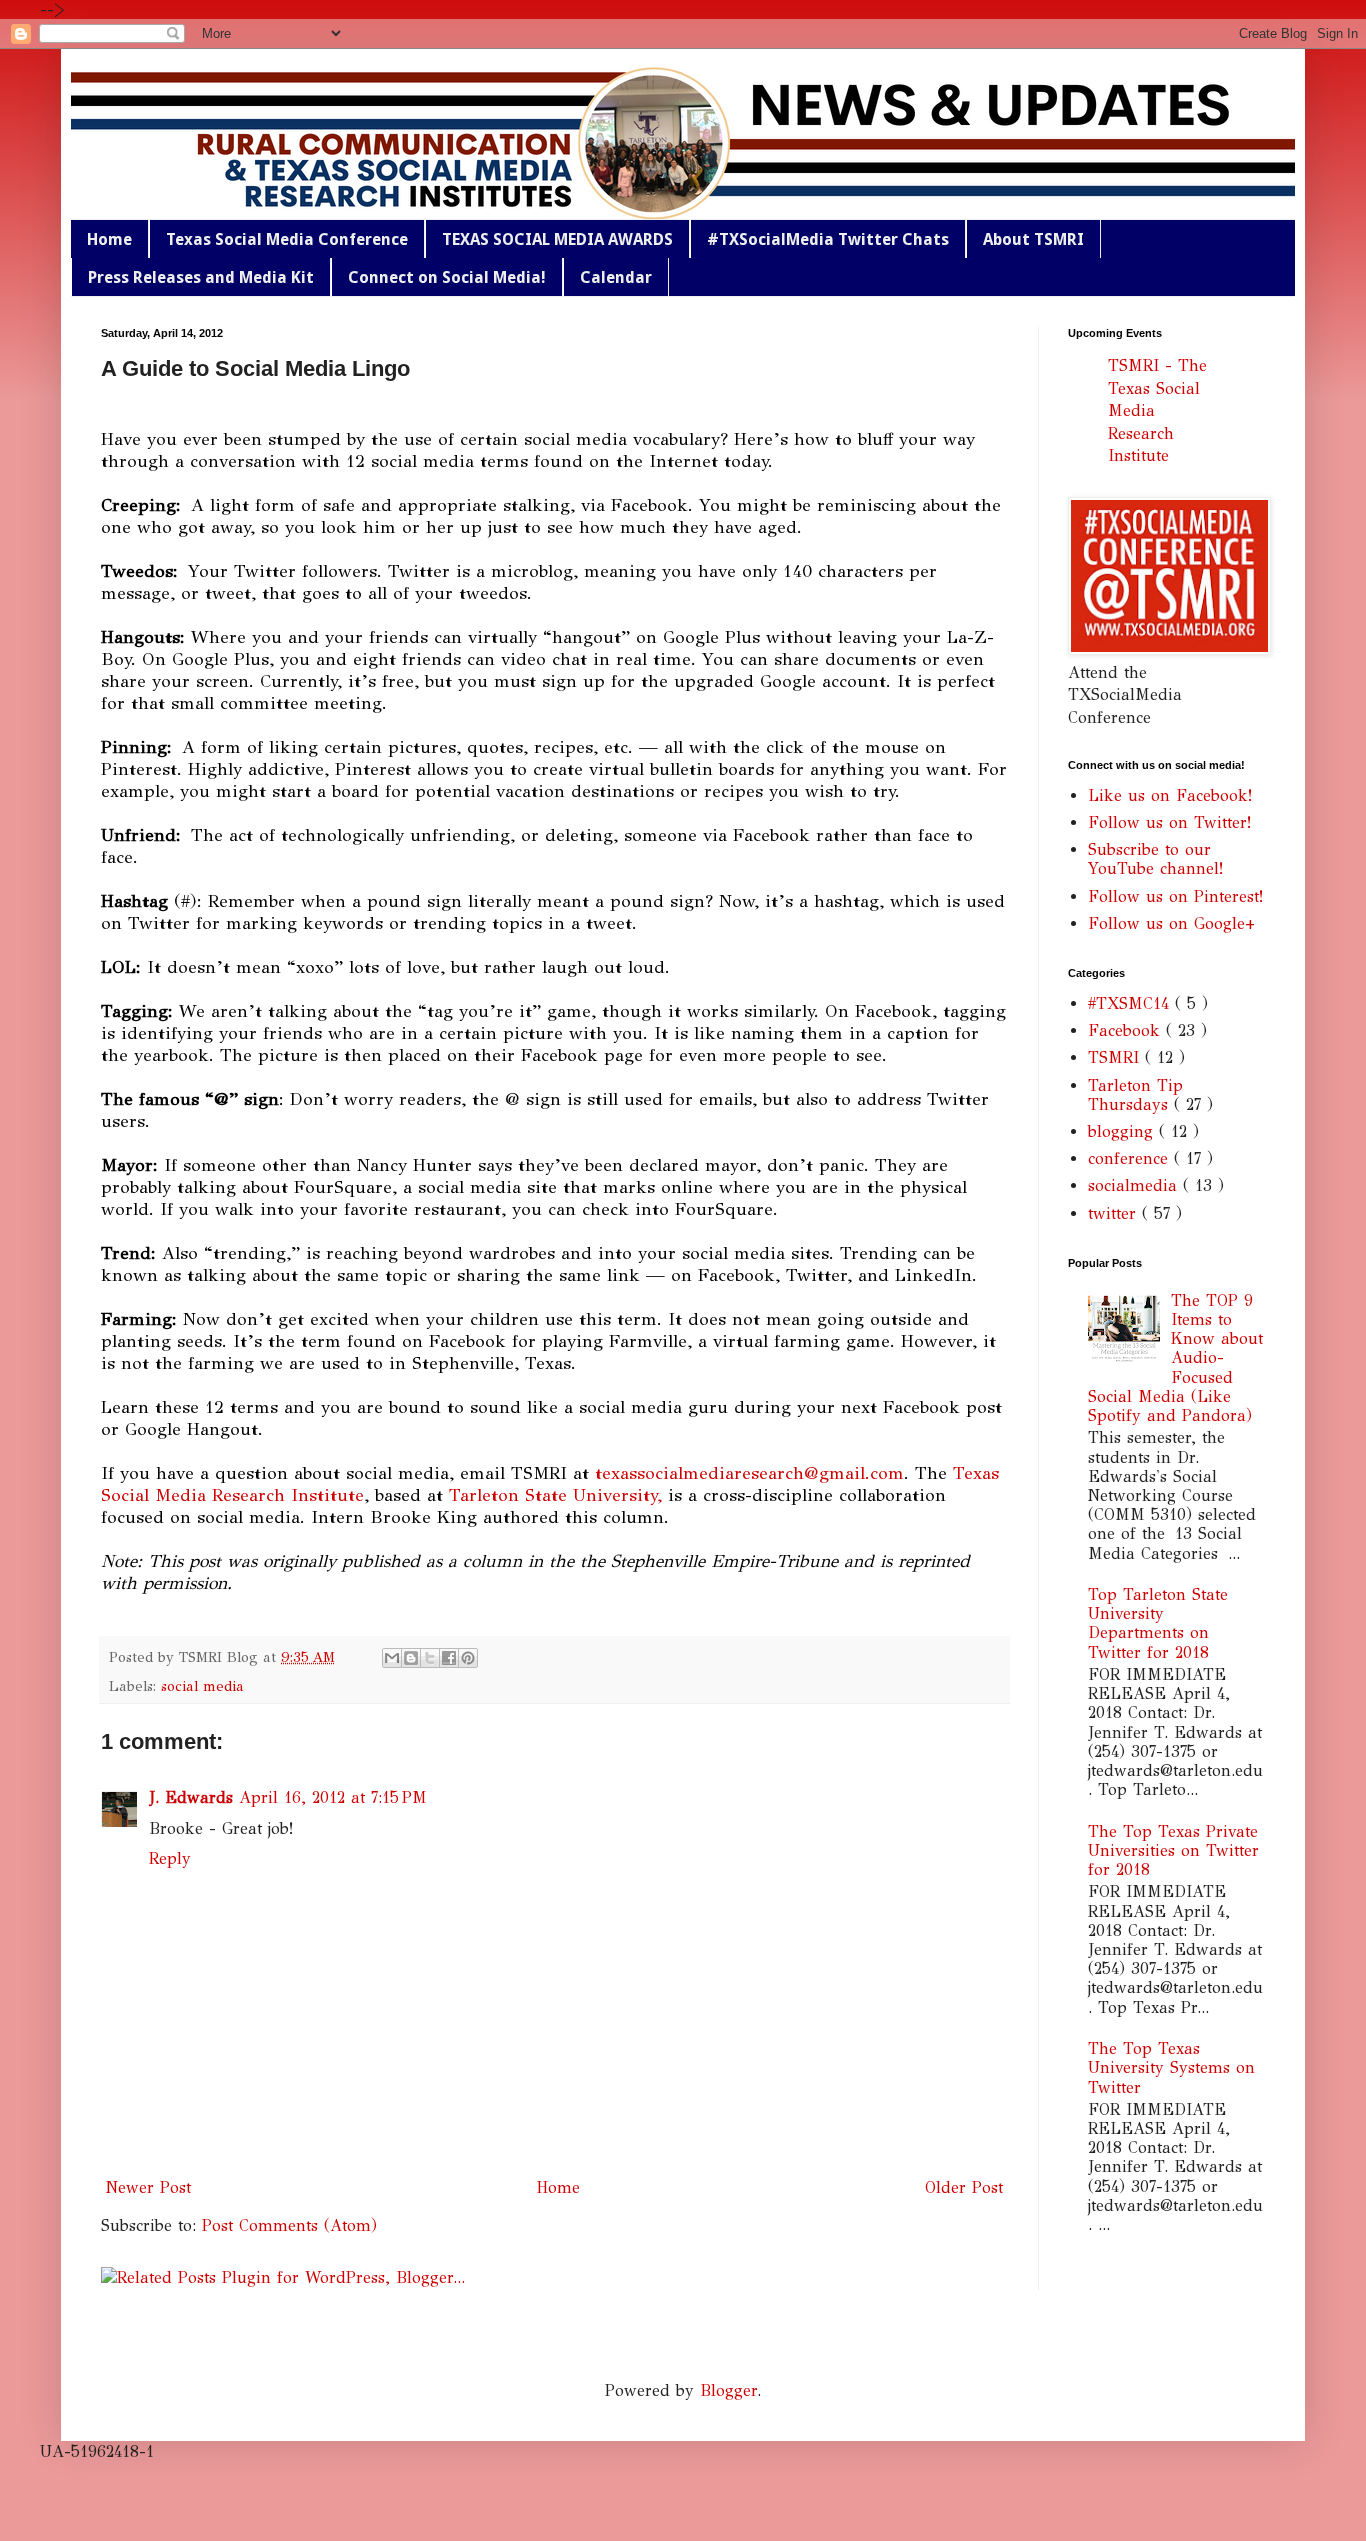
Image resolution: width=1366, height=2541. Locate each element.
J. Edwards (191, 1797)
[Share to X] (430, 1658)
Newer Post (148, 2187)
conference (1131, 1158)
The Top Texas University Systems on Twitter (1171, 2067)
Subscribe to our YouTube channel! (1155, 859)
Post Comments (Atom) (289, 2225)
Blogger (728, 2390)
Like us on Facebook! (1170, 795)
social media (202, 1686)
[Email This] (392, 1658)
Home (109, 239)
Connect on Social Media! (447, 277)
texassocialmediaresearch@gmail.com (749, 1473)
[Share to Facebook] (449, 1658)
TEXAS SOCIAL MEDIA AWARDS (557, 239)
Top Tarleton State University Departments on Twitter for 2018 (1158, 1623)
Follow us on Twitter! (1169, 822)
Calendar (616, 277)
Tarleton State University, (555, 1495)
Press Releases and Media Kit (201, 277)
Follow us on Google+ (1171, 923)
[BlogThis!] (411, 1658)
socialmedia (1135, 1185)
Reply (170, 1858)
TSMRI (1116, 1057)
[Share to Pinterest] (468, 1658)
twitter (1115, 1213)
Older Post (964, 2187)
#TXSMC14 (1131, 1003)
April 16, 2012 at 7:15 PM (333, 1797)
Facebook (1127, 1030)
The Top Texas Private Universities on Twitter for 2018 (1173, 1850)
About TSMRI (1033, 239)
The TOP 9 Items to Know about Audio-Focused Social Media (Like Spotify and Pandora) (1175, 1358)
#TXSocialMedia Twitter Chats (828, 239)
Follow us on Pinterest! (1175, 896)
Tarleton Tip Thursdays (1135, 1095)
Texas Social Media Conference (287, 239)
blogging (1123, 1131)
